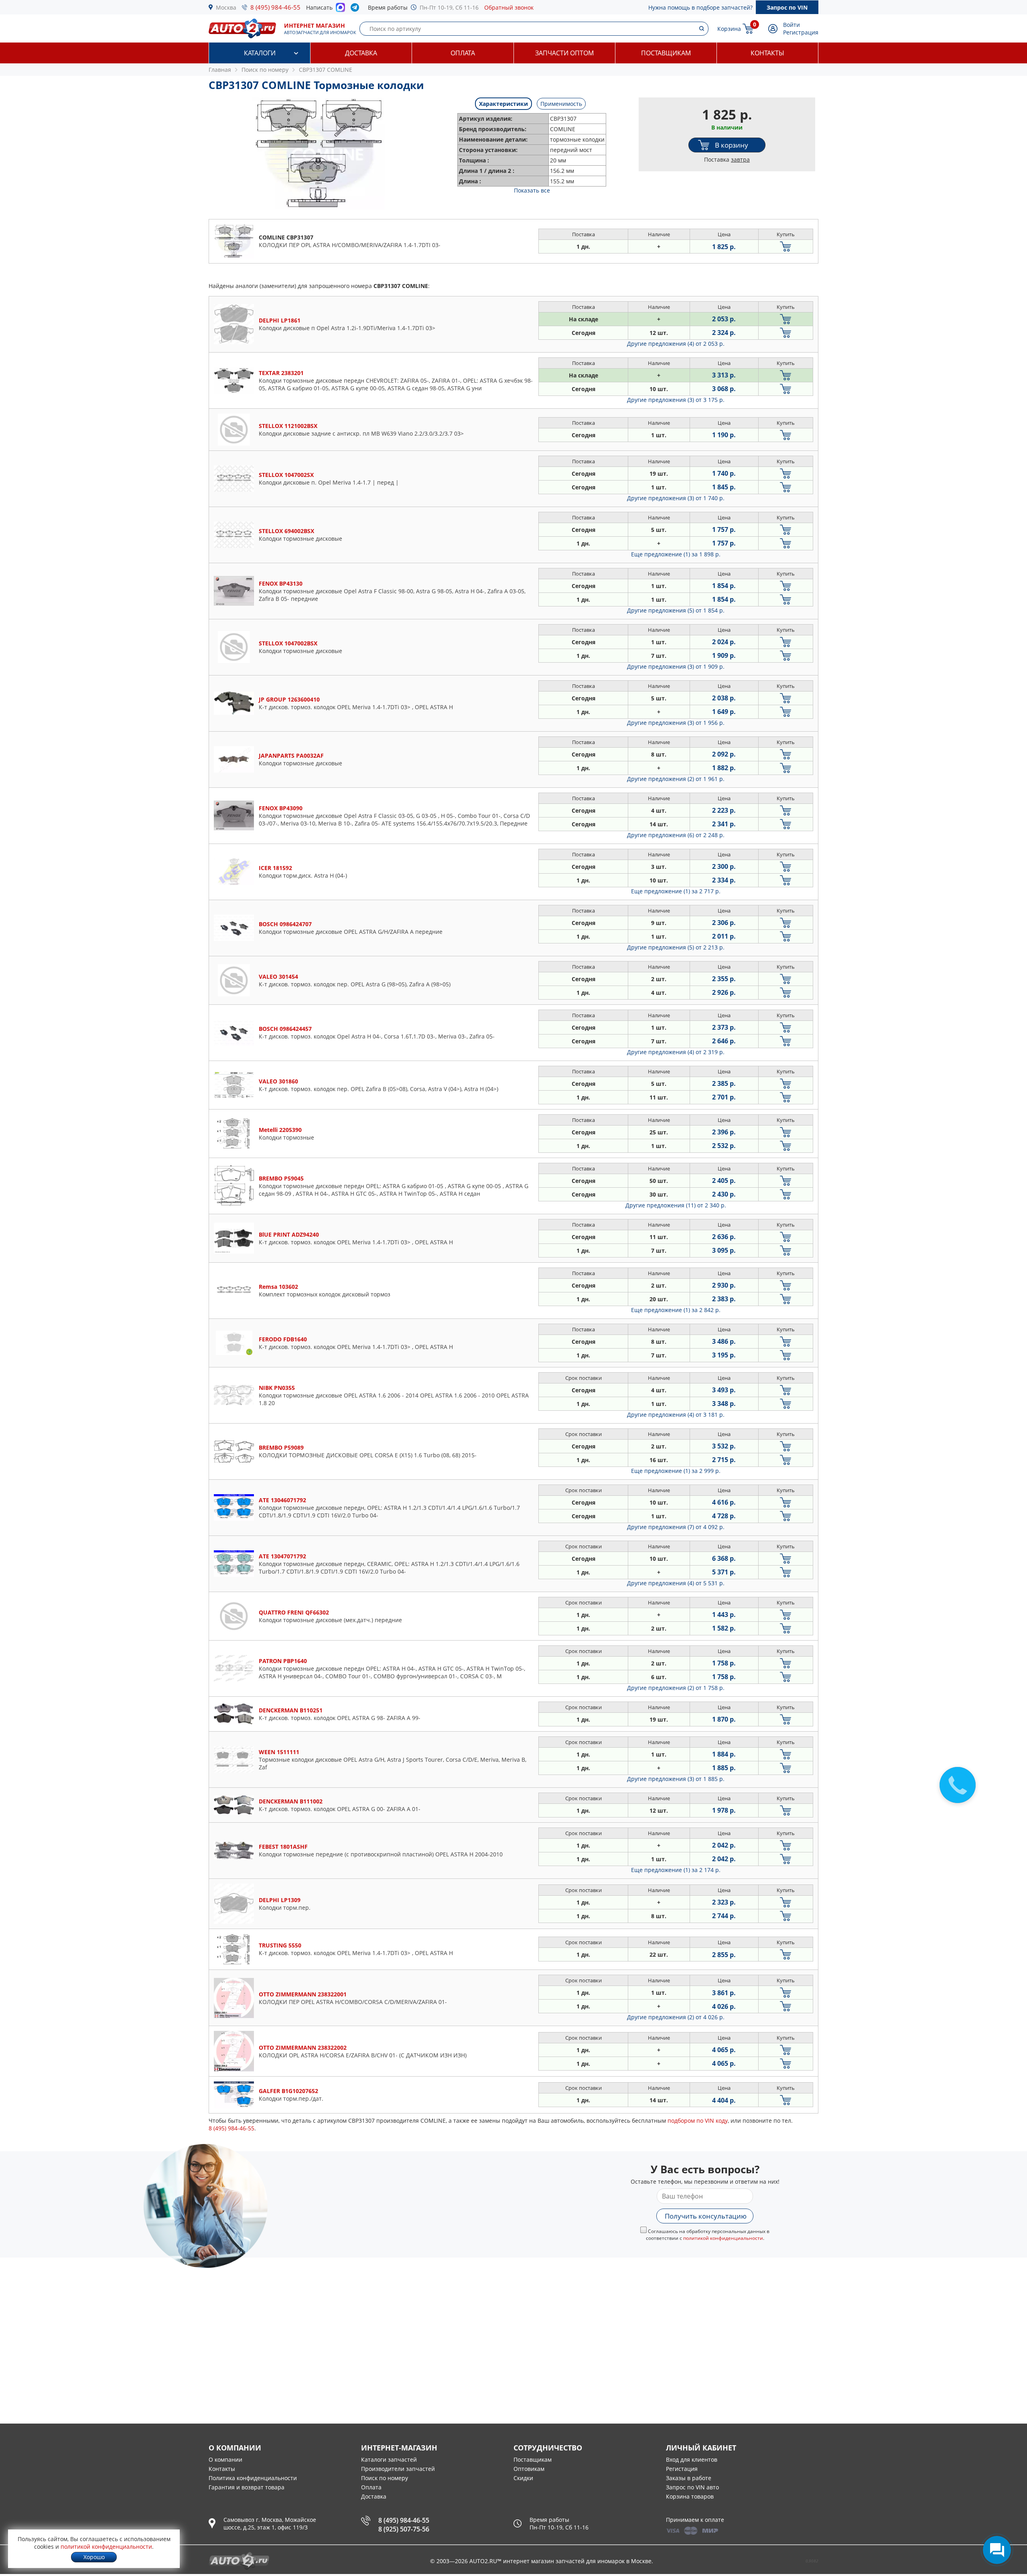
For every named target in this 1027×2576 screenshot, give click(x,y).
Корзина (729, 29)
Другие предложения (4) (676, 344)
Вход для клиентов (692, 2459)
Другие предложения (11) (676, 1205)
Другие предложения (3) (676, 400)
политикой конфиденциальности (723, 2238)
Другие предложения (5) (676, 610)
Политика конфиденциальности (253, 2478)
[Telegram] (356, 9)
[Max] (340, 10)
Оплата (463, 53)
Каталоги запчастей (389, 2459)
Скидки (523, 2478)
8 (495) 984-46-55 (275, 7)
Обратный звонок (509, 7)
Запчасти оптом (564, 53)
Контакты (767, 53)
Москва (226, 7)
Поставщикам (666, 53)
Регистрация (801, 32)
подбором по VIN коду (698, 2121)
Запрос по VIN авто (692, 2487)
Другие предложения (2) (676, 779)
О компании (225, 2459)
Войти (792, 25)
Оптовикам (529, 2469)
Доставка (361, 53)
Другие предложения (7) (676, 1527)
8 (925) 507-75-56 (404, 2529)
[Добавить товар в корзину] (786, 246)
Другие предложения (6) (676, 835)
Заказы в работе (689, 2478)
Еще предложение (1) (676, 554)
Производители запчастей (398, 2469)
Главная (220, 70)
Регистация (682, 2469)
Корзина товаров (690, 2496)
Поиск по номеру (385, 2478)
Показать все (532, 190)
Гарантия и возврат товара (247, 2487)
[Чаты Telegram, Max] (997, 2550)
